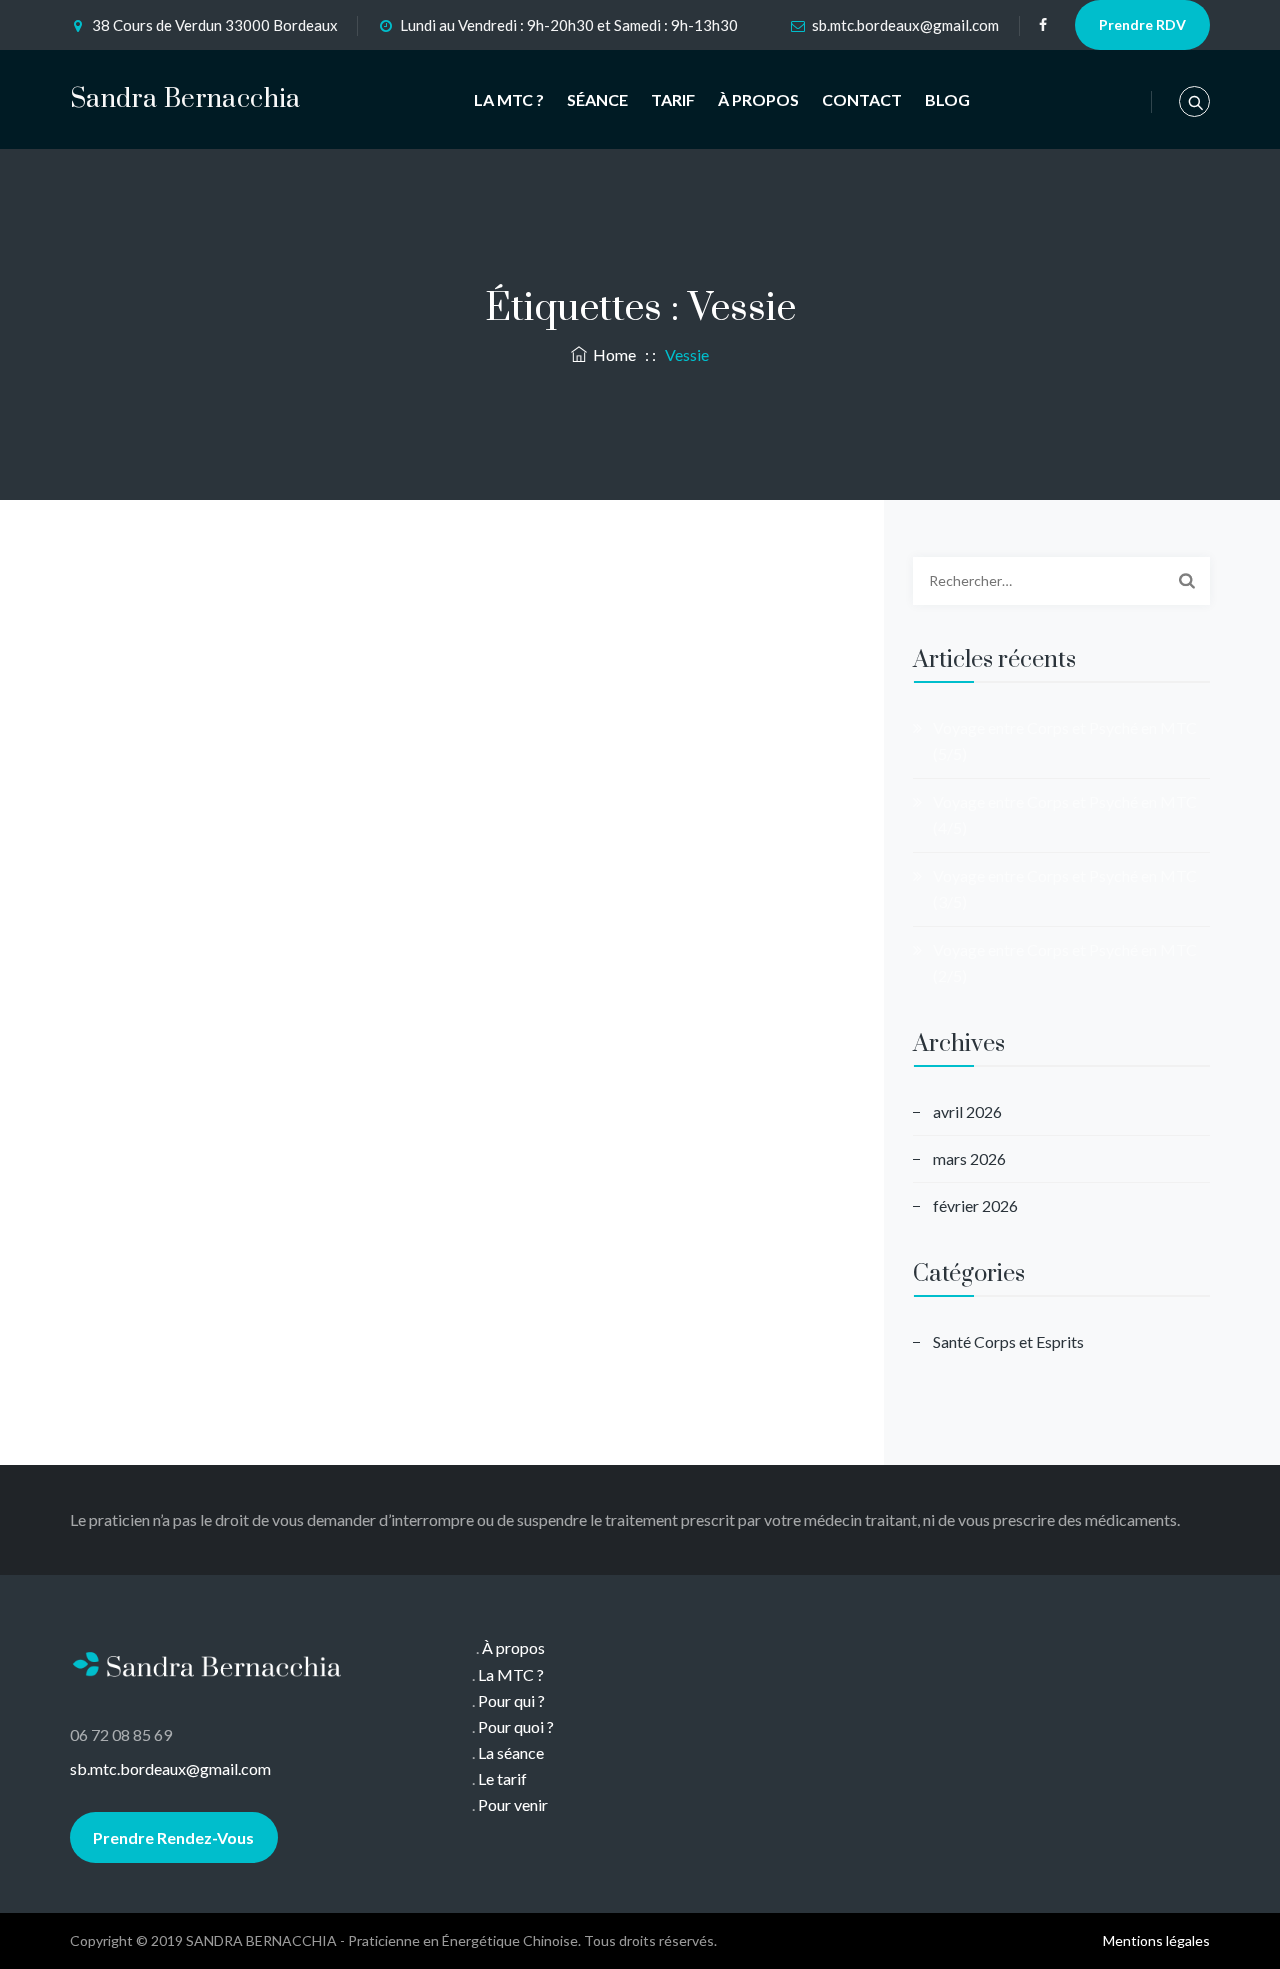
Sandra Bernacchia (185, 99)
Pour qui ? (511, 1700)
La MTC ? (511, 1674)
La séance (511, 1752)
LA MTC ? (509, 99)
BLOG (947, 99)
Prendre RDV (1142, 24)
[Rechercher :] (1061, 581)
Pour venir (513, 1804)
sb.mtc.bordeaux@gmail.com (905, 25)
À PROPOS (758, 99)
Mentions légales (1156, 1940)
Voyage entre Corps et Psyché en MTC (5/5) (1065, 740)
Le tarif (502, 1778)
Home (611, 354)
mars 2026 (969, 1158)
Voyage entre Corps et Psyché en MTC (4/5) (1065, 814)
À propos (513, 1647)
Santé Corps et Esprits (1008, 1341)
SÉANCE (597, 99)
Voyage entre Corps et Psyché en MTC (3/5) (1065, 888)
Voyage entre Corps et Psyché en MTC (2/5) (1065, 962)
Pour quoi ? (516, 1726)
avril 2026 (967, 1111)
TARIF (673, 99)
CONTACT (862, 99)
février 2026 (975, 1205)
